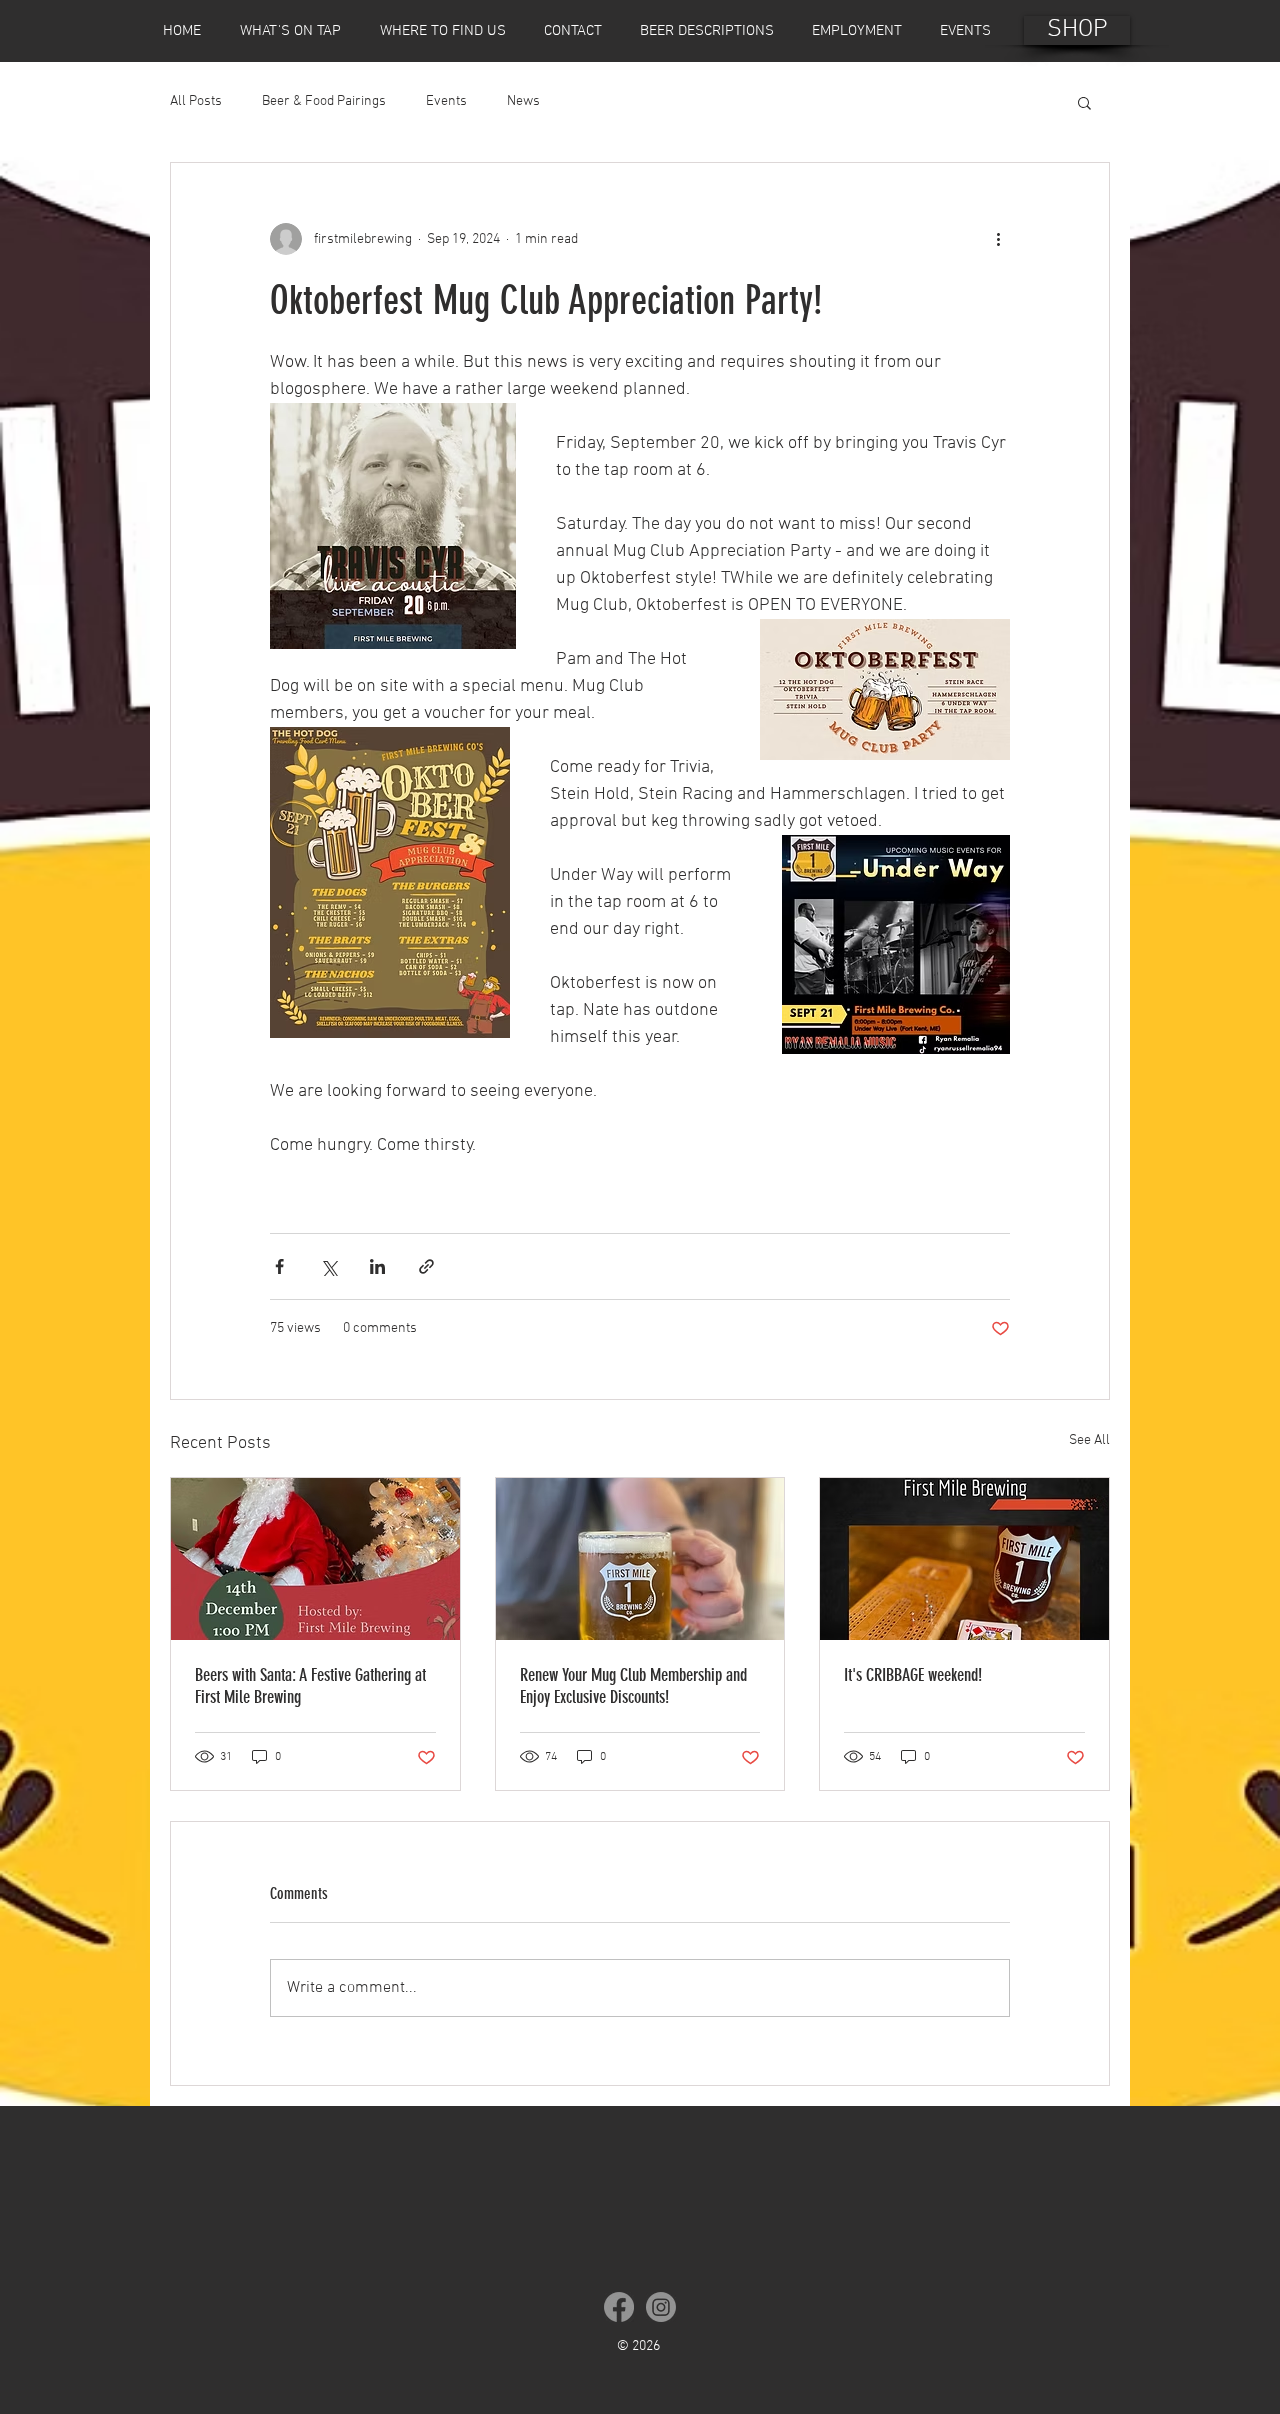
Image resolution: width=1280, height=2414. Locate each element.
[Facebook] (619, 2307)
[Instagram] (661, 2307)
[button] (1084, 102)
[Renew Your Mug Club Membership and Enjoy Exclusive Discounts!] (640, 1559)
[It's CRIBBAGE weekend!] (964, 1559)
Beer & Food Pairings (324, 101)
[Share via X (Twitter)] (328, 1266)
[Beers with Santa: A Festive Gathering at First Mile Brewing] (315, 1559)
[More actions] (998, 239)
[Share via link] (426, 1266)
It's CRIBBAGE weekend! (913, 1675)
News (523, 101)
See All (1089, 1440)
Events (446, 101)
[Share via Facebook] (279, 1266)
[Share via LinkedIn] (377, 1266)
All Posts (196, 101)
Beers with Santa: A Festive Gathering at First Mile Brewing (310, 1686)
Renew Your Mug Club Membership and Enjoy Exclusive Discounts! (633, 1686)
